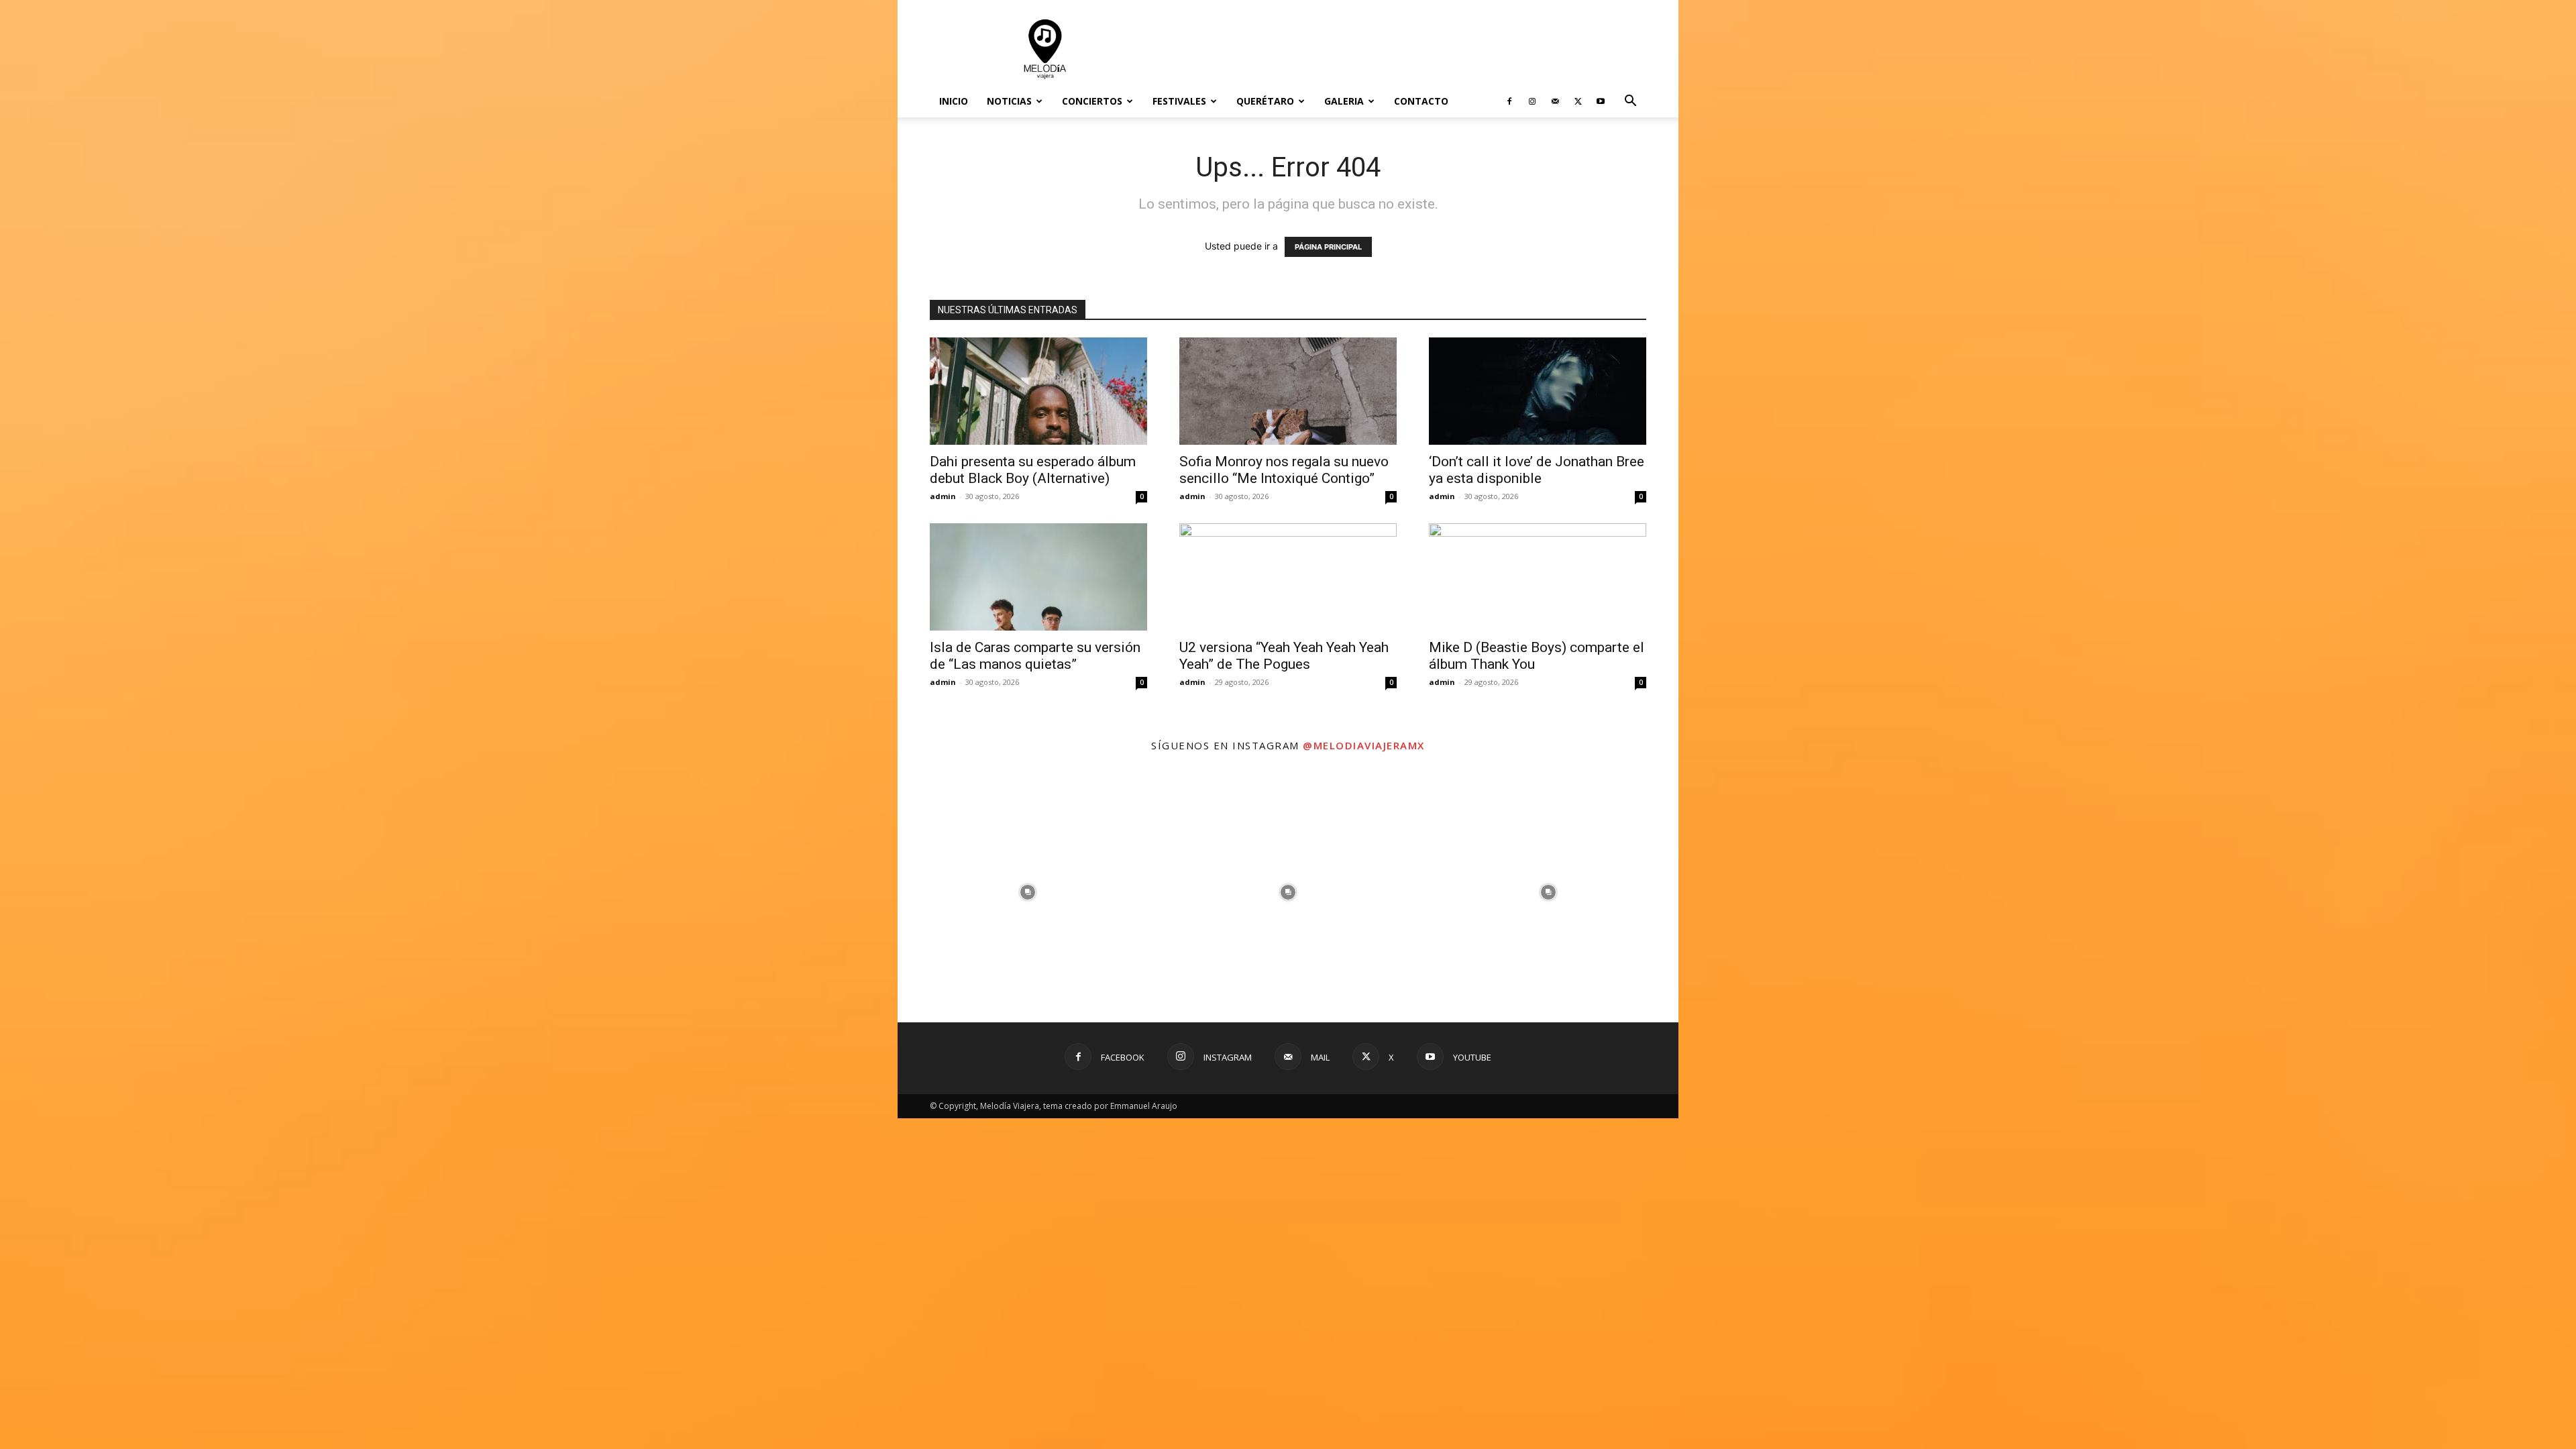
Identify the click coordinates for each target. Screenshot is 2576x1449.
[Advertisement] (1402, 49)
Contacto (1421, 101)
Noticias (1009, 101)
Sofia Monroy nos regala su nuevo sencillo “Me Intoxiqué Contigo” (1284, 470)
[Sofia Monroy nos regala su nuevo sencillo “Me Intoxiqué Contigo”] (1288, 391)
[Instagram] (1532, 101)
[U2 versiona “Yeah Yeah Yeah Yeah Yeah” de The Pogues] (1288, 577)
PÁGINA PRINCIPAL (1328, 247)
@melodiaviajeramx (1364, 745)
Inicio (954, 101)
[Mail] (1555, 101)
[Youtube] (1601, 101)
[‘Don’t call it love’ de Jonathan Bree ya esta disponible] (1538, 391)
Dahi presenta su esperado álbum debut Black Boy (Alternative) (1033, 470)
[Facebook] (1509, 101)
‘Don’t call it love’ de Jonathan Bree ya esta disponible (1537, 470)
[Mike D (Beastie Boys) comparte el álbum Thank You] (1538, 577)
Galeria (1344, 101)
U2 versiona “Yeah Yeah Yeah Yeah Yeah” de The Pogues (1284, 656)
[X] (1578, 101)
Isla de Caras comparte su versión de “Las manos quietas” (1035, 656)
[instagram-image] (1028, 892)
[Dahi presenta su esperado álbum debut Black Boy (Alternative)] (1038, 391)
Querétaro (1265, 101)
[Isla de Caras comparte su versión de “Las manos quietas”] (1038, 577)
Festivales (1179, 101)
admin (943, 496)
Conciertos (1092, 101)
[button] (1630, 102)
